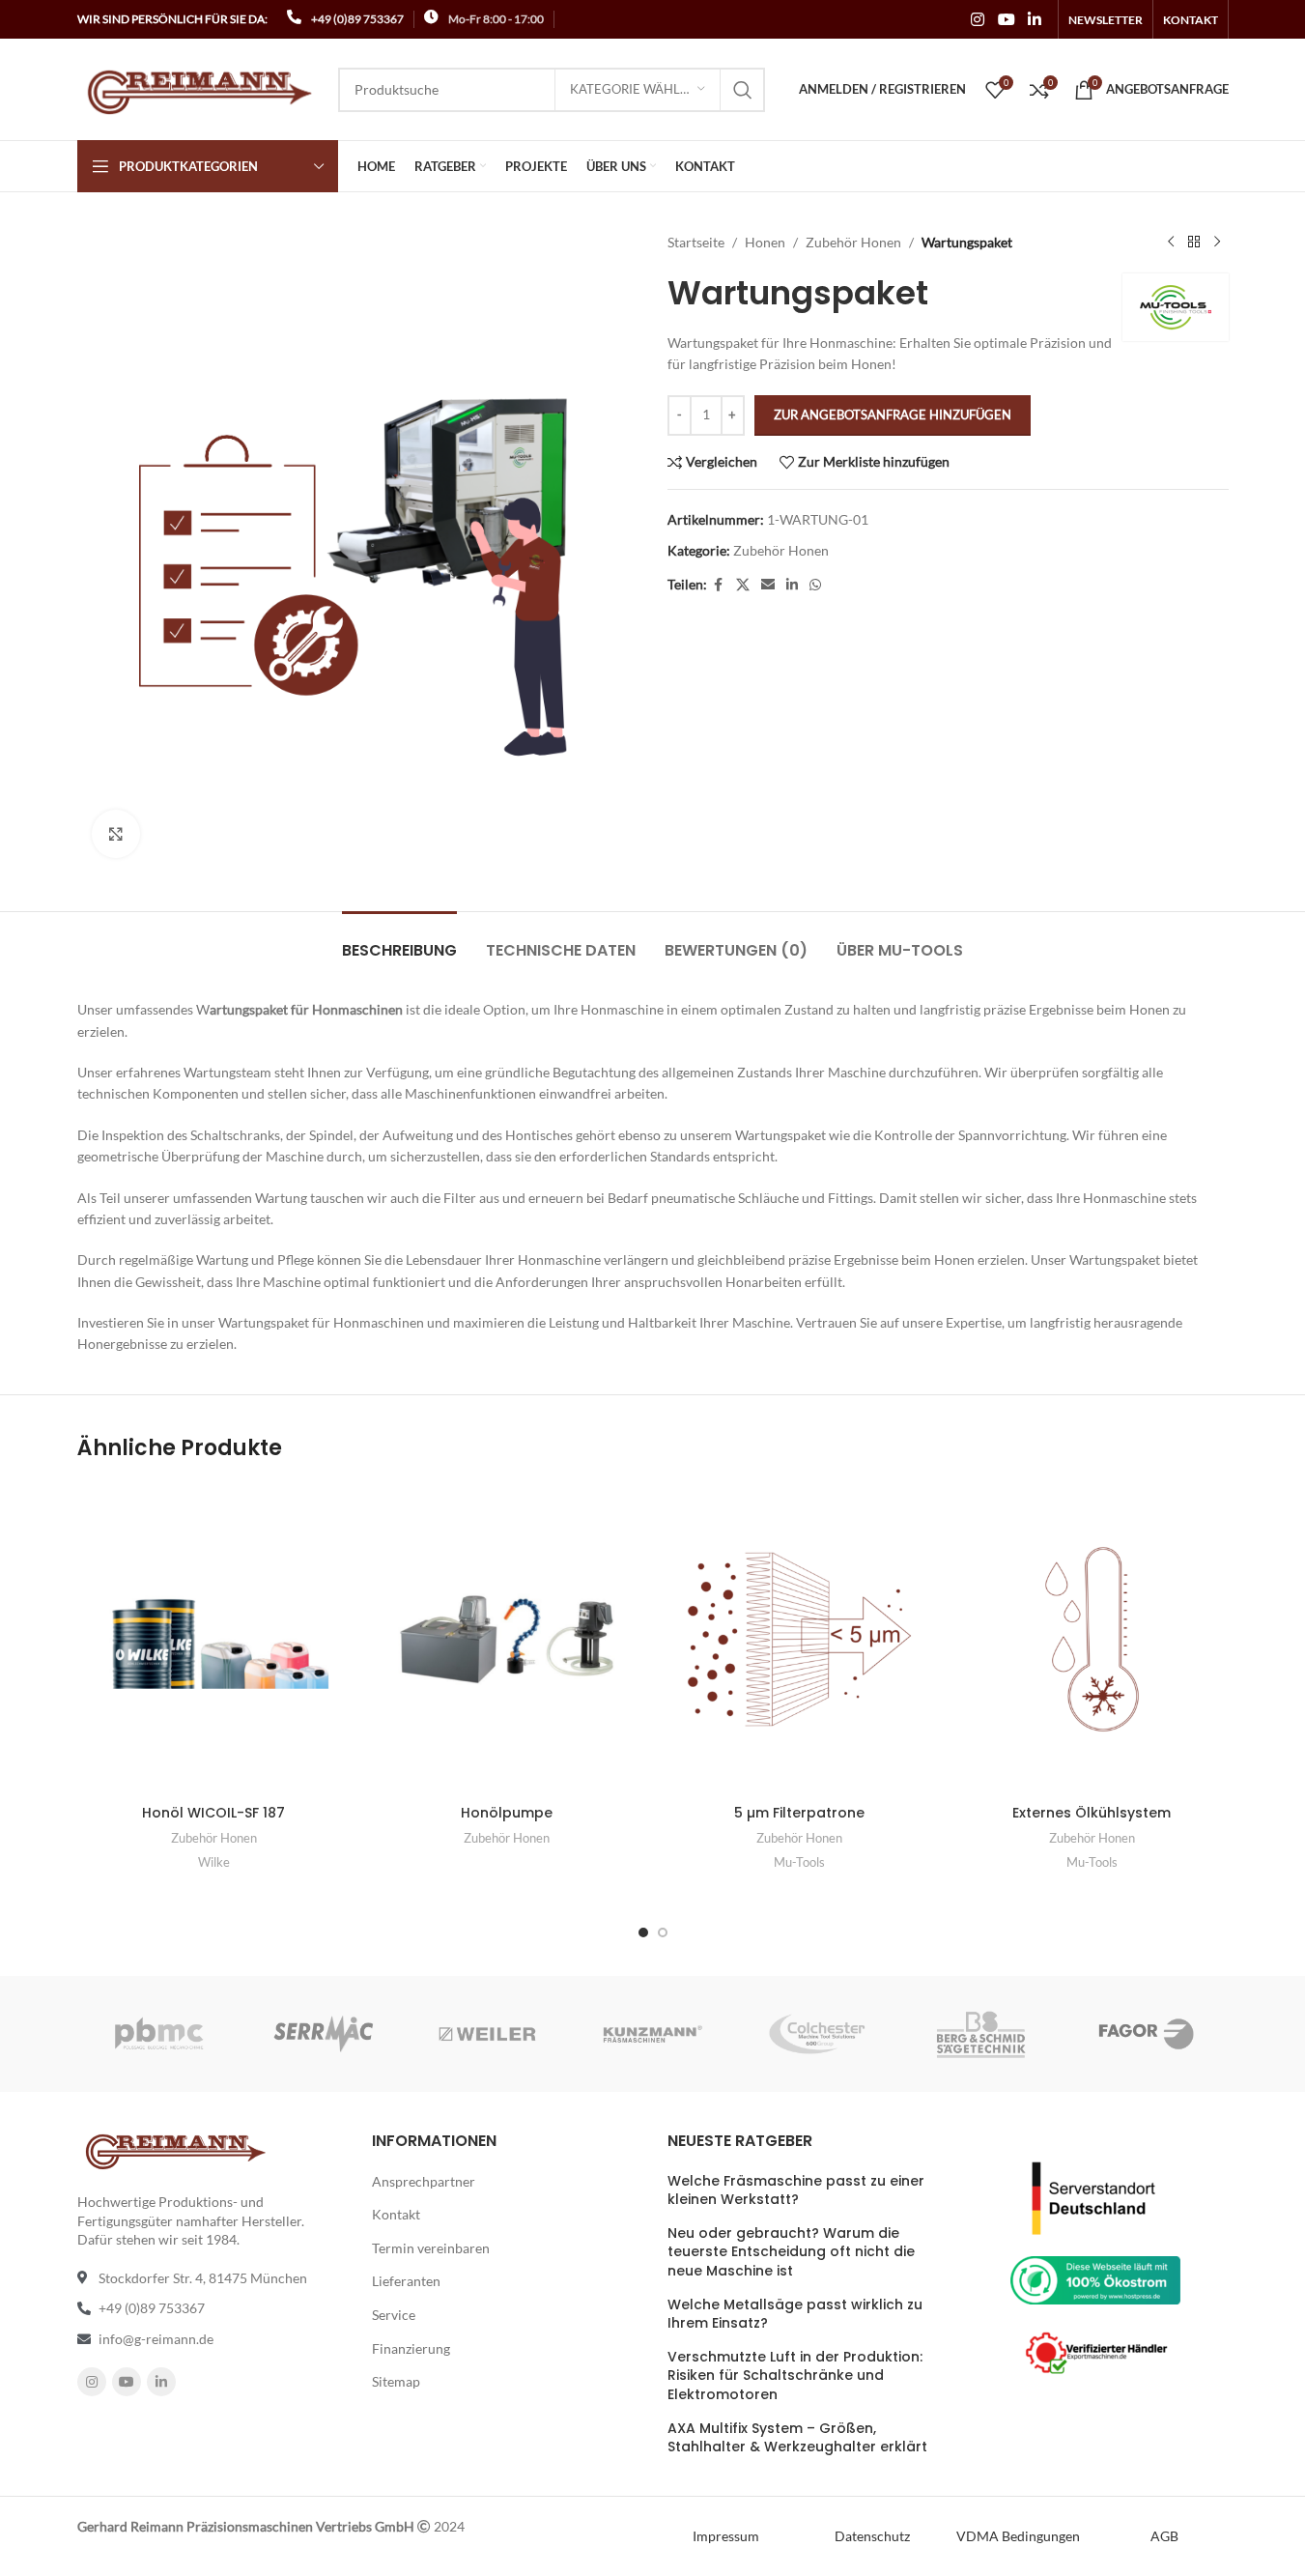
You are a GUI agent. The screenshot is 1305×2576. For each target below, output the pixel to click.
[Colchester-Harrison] (817, 2034)
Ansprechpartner (424, 2181)
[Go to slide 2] (663, 1932)
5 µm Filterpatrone (799, 1813)
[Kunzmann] (652, 2034)
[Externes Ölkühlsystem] (1092, 1639)
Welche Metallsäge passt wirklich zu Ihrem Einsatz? (795, 2315)
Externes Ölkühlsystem (1092, 1813)
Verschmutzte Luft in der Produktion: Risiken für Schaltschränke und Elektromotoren (795, 2376)
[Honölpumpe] (507, 1639)
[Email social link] (768, 585)
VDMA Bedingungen (1018, 2536)
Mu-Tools (799, 1862)
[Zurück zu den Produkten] (1194, 243)
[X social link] (743, 585)
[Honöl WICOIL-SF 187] (214, 1639)
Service (394, 2315)
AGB (1164, 2536)
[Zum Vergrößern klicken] (116, 834)
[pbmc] (158, 2034)
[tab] (399, 941)
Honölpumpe (507, 1813)
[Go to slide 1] (643, 1932)
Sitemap (396, 2381)
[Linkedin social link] (1034, 19)
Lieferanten (406, 2281)
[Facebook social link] (719, 585)
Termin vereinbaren (431, 2248)
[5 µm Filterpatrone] (799, 1639)
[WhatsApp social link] (815, 585)
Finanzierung (411, 2348)
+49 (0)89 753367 (357, 19)
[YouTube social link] (1006, 19)
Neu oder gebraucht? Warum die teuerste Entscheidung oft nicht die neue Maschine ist (791, 2252)
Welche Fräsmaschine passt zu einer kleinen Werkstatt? (796, 2191)
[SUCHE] (743, 90)
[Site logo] (198, 87)
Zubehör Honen (853, 242)
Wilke (214, 1862)
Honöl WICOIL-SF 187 (213, 1813)
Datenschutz (872, 2536)
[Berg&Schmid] (981, 2034)
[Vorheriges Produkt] (1171, 243)
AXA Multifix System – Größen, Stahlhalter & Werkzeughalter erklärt (797, 2438)
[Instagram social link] (978, 19)
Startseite (696, 242)
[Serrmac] (324, 2034)
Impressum (726, 2536)
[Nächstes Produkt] (1217, 243)
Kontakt (396, 2214)
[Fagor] (1146, 2034)
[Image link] (1095, 2197)
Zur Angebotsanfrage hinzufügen (893, 415)
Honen (765, 242)
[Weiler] (488, 2034)
